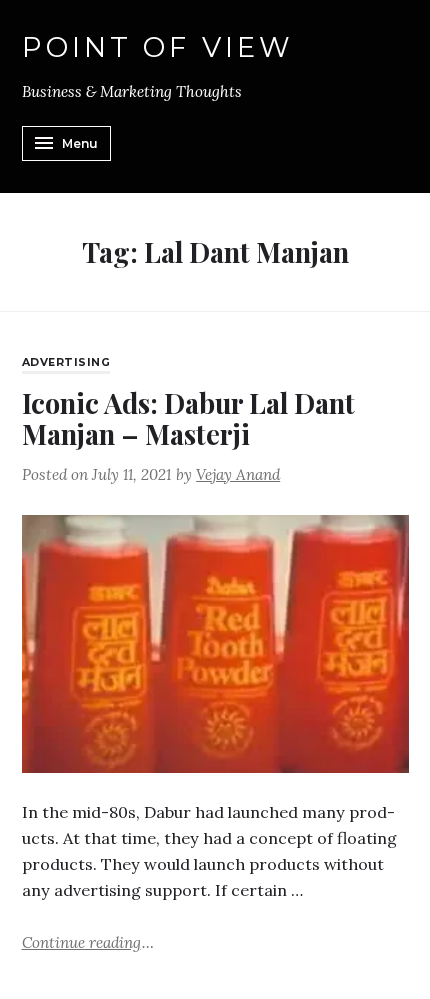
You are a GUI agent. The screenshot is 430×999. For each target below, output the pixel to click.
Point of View (158, 48)
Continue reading (88, 941)
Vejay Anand (238, 474)
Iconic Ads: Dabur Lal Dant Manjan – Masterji (188, 418)
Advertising (66, 362)
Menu (80, 143)
